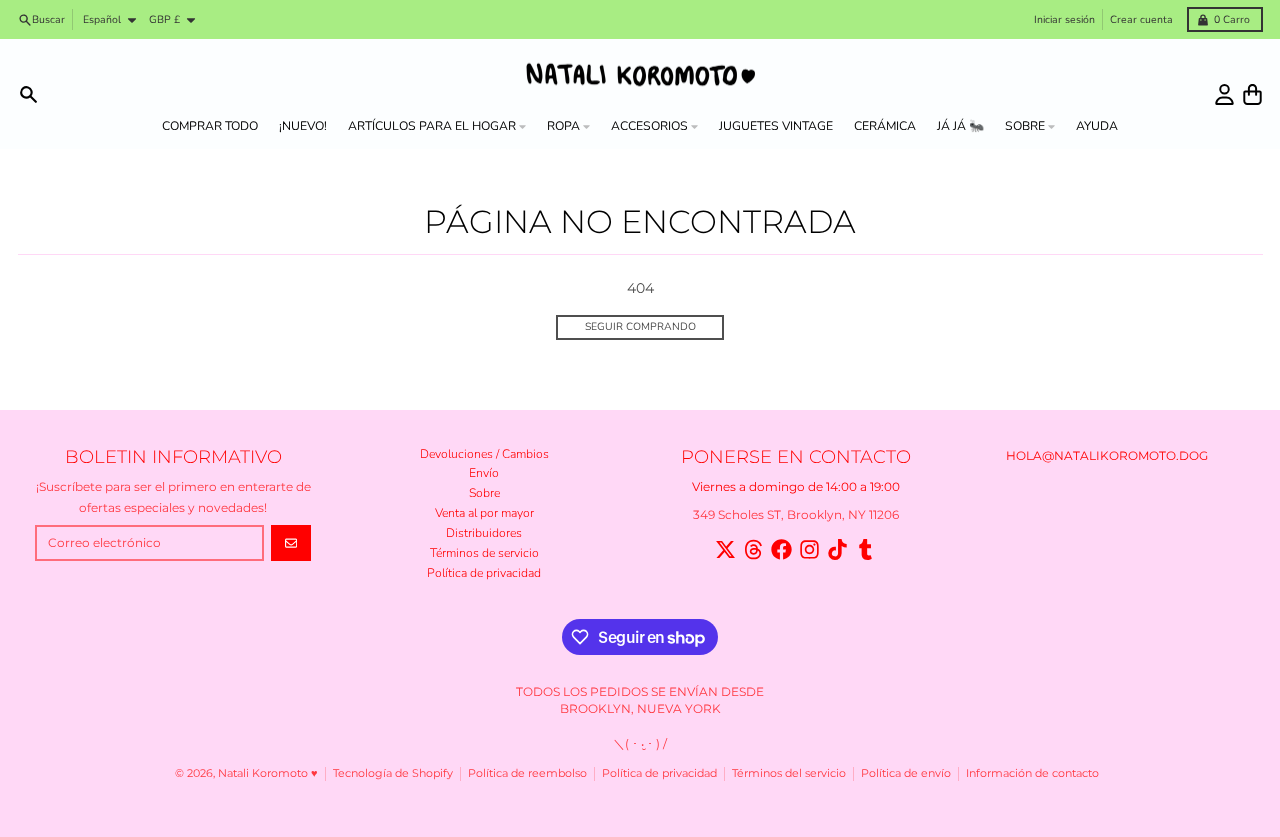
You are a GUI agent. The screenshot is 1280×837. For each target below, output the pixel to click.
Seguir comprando (640, 326)
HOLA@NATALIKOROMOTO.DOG (1107, 455)
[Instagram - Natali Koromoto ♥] (809, 549)
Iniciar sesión (1064, 19)
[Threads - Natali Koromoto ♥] (753, 549)
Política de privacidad (659, 773)
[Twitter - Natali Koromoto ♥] (725, 549)
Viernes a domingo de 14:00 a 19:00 (796, 486)
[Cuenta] (1224, 94)
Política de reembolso (527, 773)
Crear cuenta (1141, 19)
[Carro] (1252, 94)
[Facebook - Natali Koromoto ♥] (781, 549)
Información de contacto (1032, 773)
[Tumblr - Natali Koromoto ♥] (865, 549)
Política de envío (906, 773)
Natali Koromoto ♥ (268, 773)
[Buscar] (28, 94)
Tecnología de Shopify (393, 773)
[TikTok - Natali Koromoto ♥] (837, 549)
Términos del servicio (789, 773)
